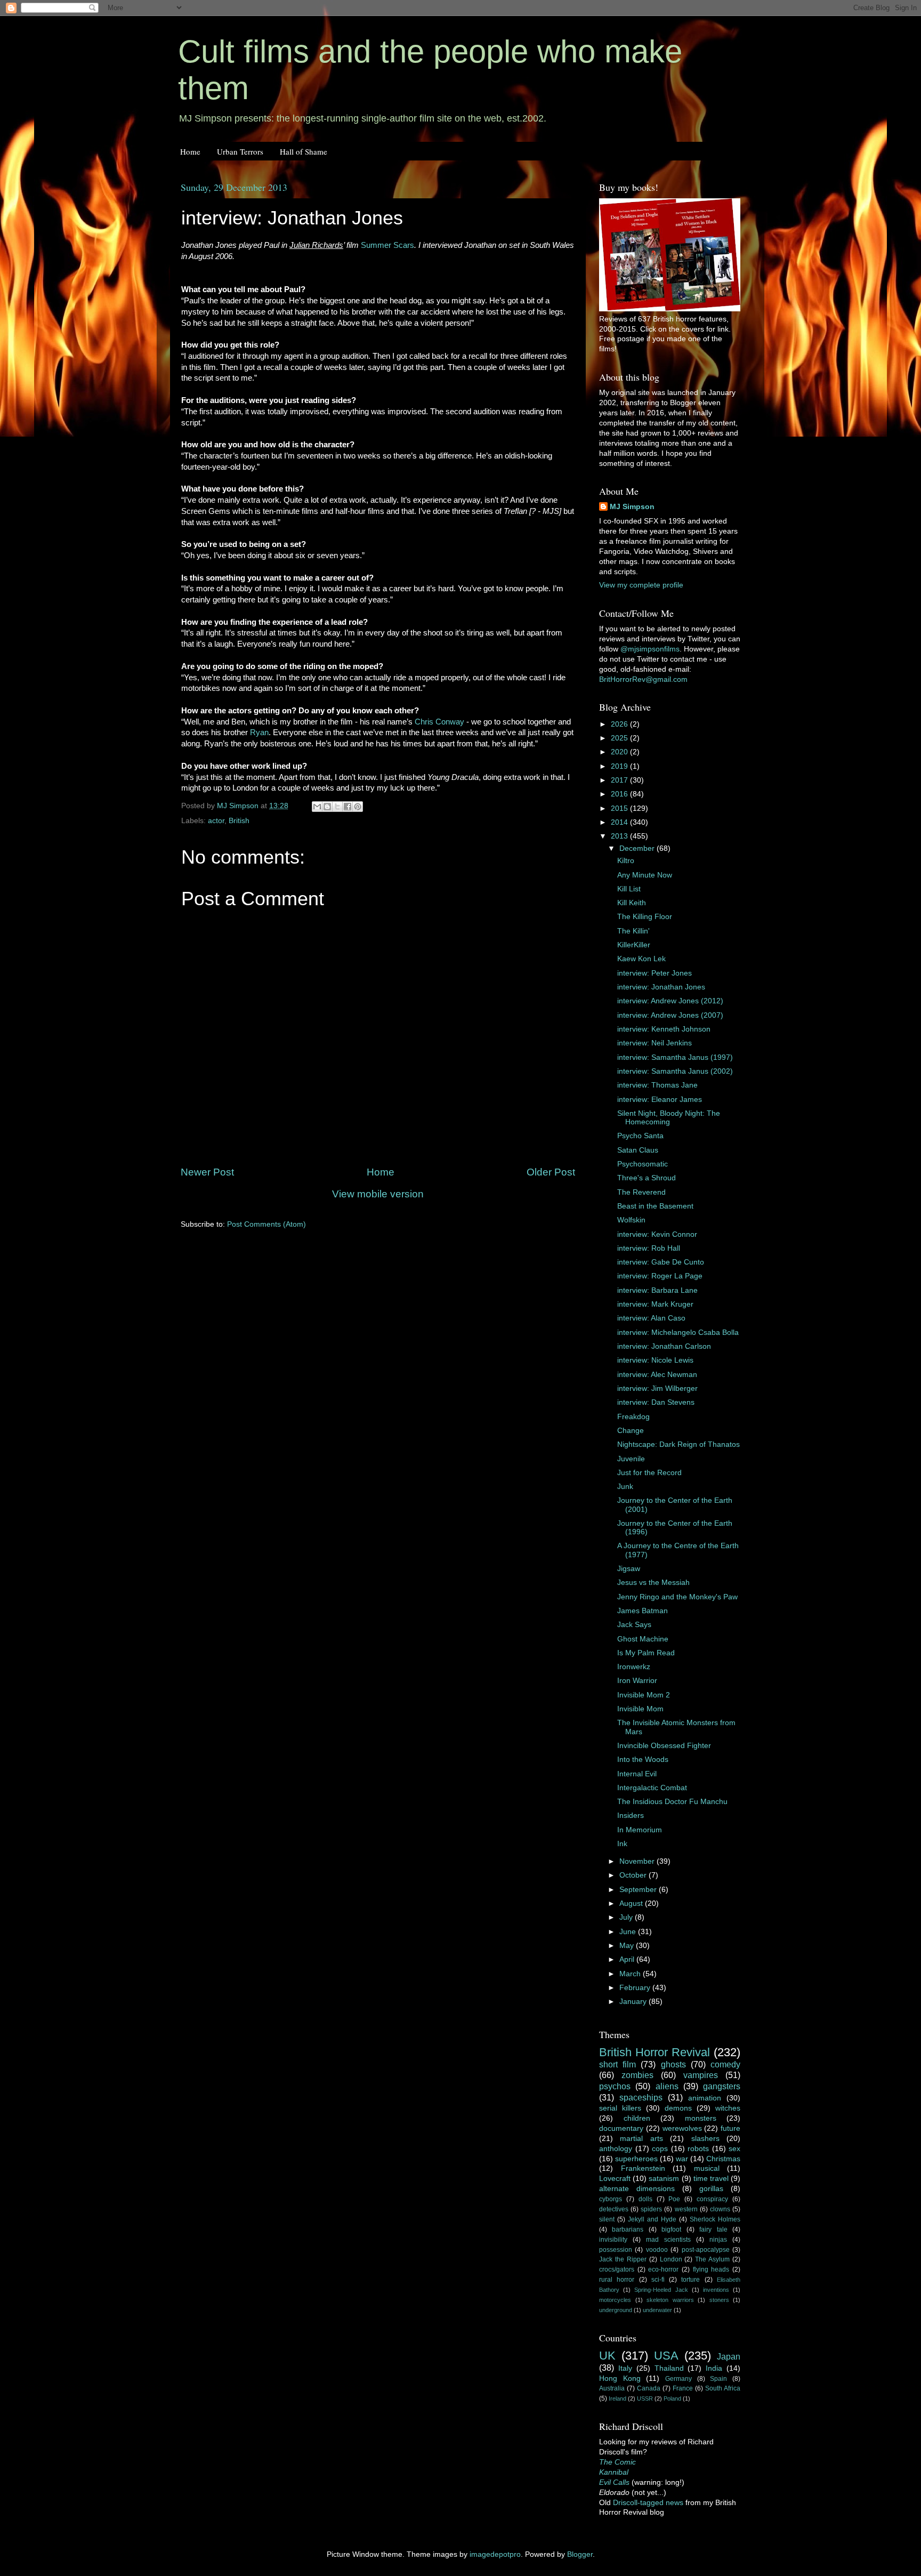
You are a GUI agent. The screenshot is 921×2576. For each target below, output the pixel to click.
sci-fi (658, 2280)
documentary (621, 2128)
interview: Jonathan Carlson (664, 1346)
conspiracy (712, 2199)
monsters (701, 2118)
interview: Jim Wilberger (657, 1388)
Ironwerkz (634, 1667)
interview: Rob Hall (649, 1248)
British (239, 821)
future (730, 2128)
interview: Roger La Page (660, 1276)
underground (616, 2310)
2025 (620, 738)
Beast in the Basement (655, 1206)
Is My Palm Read (646, 1653)
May (628, 1946)
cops (660, 2149)
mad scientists (668, 2240)
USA (666, 2356)
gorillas (711, 2189)
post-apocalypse (706, 2250)
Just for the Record (649, 1473)
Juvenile (631, 1459)
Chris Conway (439, 722)
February (636, 1988)
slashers (705, 2139)
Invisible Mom (640, 1709)
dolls (645, 2199)
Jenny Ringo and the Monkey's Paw (677, 1597)
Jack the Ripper (623, 2259)
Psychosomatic (643, 1164)
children (637, 2118)
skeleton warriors (670, 2300)
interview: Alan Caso (651, 1318)
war (682, 2159)
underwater (657, 2310)
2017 (620, 780)
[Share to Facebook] (348, 807)
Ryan (259, 732)
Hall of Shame (304, 151)
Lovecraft (615, 2179)
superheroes (636, 2159)
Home (190, 151)
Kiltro (626, 861)
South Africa (723, 2388)
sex (734, 2149)
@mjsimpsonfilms (650, 649)
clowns (720, 2209)
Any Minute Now (645, 875)
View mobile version (378, 1194)
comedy (725, 2064)
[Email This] (317, 807)
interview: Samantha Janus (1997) (675, 1057)
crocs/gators (617, 2269)
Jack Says (634, 1625)
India (714, 2368)
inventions (716, 2290)
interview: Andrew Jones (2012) (670, 1001)
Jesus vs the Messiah (653, 1583)
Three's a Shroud (647, 1178)
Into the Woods (643, 1760)
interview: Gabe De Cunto (661, 1262)
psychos (615, 2086)
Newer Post (207, 1172)
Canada (649, 2388)
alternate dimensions (637, 2189)
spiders (651, 2209)
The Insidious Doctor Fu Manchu (672, 1802)
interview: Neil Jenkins (655, 1043)
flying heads (711, 2269)
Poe (674, 2199)
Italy (625, 2368)
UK (607, 2356)
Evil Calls (614, 2482)
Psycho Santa (640, 1136)
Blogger (580, 2554)
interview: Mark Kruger (655, 1304)
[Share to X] (337, 807)
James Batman (643, 1611)
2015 (620, 808)
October (634, 1875)
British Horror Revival (655, 2052)
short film (617, 2064)
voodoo (657, 2250)
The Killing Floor (645, 917)
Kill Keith (632, 903)
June (629, 1932)
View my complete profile (641, 585)
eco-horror (663, 2269)
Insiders (631, 1816)
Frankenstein (643, 2168)
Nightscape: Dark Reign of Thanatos (678, 1444)
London (671, 2259)
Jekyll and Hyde (652, 2219)
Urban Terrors (240, 151)
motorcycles (615, 2300)
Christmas (723, 2159)
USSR (645, 2398)
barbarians (628, 2229)
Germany (678, 2379)
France (683, 2388)
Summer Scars (387, 245)
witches (728, 2108)
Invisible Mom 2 (644, 1695)
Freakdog (633, 1417)
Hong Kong (620, 2378)
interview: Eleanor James (660, 1100)
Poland (672, 2398)
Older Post (551, 1172)
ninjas (718, 2240)
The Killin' (633, 931)
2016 (620, 794)
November (638, 1861)
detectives (614, 2209)
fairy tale (713, 2229)
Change (631, 1431)
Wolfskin (631, 1220)
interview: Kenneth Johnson (664, 1029)
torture (690, 2280)
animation (705, 2098)
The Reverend (641, 1192)
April (628, 1959)
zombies (637, 2075)
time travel (711, 2179)
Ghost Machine (643, 1639)
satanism (664, 2179)
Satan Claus (638, 1150)
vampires (701, 2075)
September (639, 1890)
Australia (612, 2388)
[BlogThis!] (327, 807)
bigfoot (671, 2229)
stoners (719, 2300)
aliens (667, 2086)
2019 (620, 766)
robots (698, 2149)
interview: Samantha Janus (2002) (675, 1071)
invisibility (613, 2240)
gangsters (722, 2086)
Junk (625, 1487)
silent (607, 2219)
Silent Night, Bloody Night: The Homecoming (669, 1118)
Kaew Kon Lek (641, 959)
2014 (620, 822)
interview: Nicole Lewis (655, 1360)
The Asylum (712, 2259)
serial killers (620, 2108)
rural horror (617, 2280)
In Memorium (640, 1830)
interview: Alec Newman (657, 1375)
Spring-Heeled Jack (661, 2290)
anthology (616, 2149)
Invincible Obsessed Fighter (664, 1746)
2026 (620, 724)
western (686, 2209)
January (634, 2002)
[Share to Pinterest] (358, 807)
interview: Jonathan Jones (661, 987)
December (638, 848)
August (632, 1903)
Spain (718, 2379)
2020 (620, 752)
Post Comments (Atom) (266, 1224)
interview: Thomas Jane (657, 1085)
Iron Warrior (637, 1681)
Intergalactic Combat (652, 1788)
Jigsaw (629, 1569)
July (627, 1917)
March (631, 1974)
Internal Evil (637, 1774)
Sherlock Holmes (715, 2219)
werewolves (682, 2128)
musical (707, 2168)
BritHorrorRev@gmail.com (643, 679)
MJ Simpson (632, 507)
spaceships (641, 2097)
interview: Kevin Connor (657, 1234)
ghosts (673, 2064)
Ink (622, 1844)
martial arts (641, 2139)
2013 (620, 836)
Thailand (669, 2368)
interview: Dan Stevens (656, 1402)
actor (216, 821)
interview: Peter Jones (655, 973)
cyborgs (611, 2199)
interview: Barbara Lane (657, 1290)
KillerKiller (634, 945)
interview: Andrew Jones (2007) (670, 1015)
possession (616, 2250)
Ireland (617, 2398)
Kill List (629, 889)
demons (678, 2108)
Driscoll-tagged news (648, 2503)
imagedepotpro (495, 2554)
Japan (729, 2356)
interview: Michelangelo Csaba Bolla (678, 1333)
